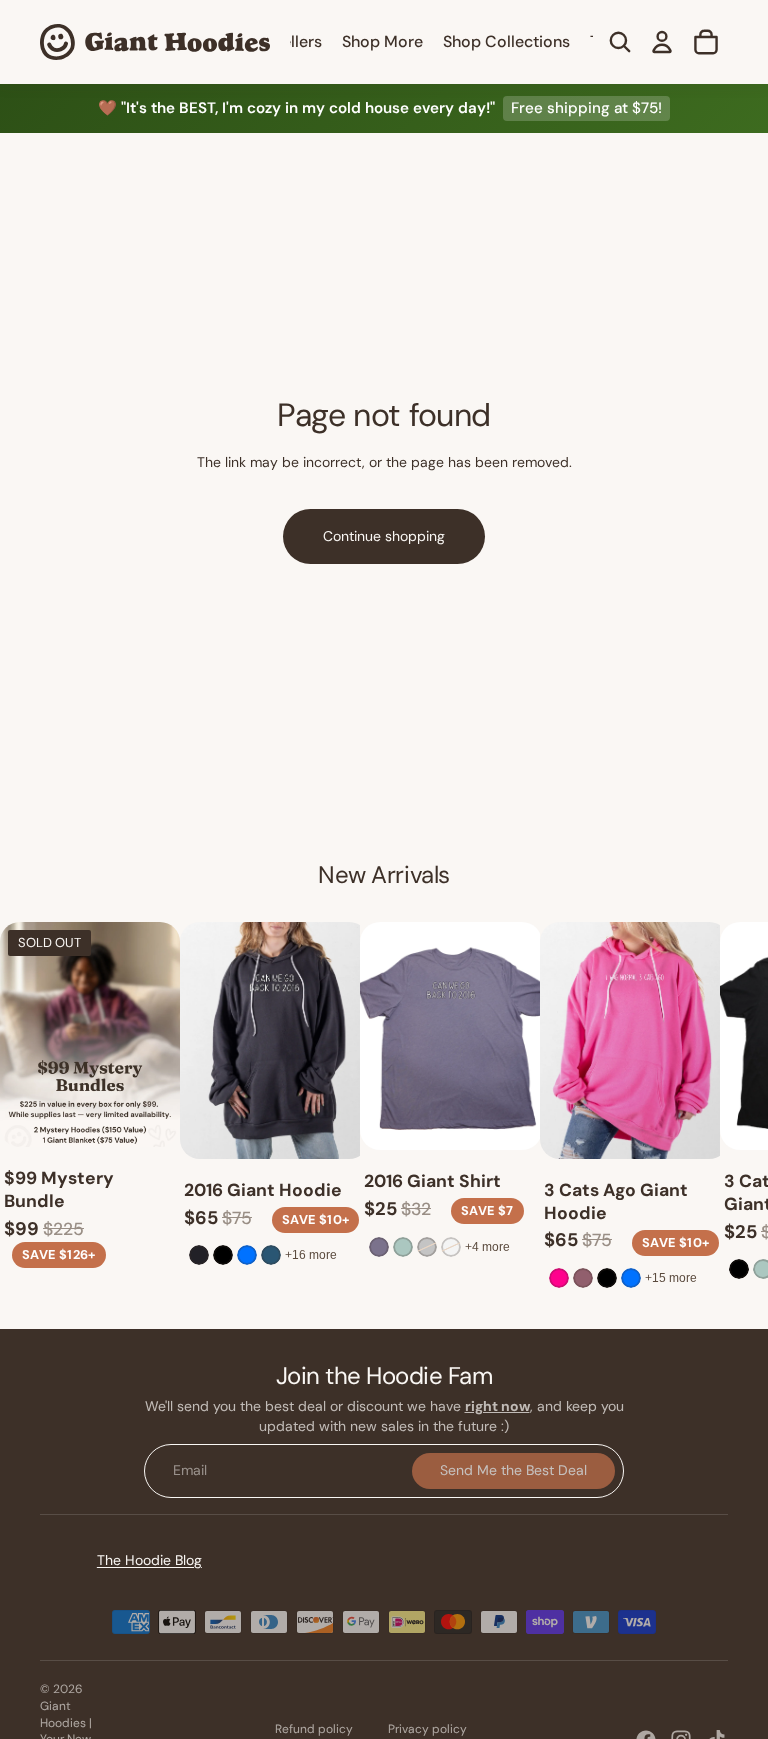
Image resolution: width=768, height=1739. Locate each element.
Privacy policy (427, 1729)
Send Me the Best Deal (513, 1471)
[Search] (620, 42)
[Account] (662, 42)
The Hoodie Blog (149, 1560)
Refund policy (314, 1729)
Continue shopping (384, 536)
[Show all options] (311, 1256)
